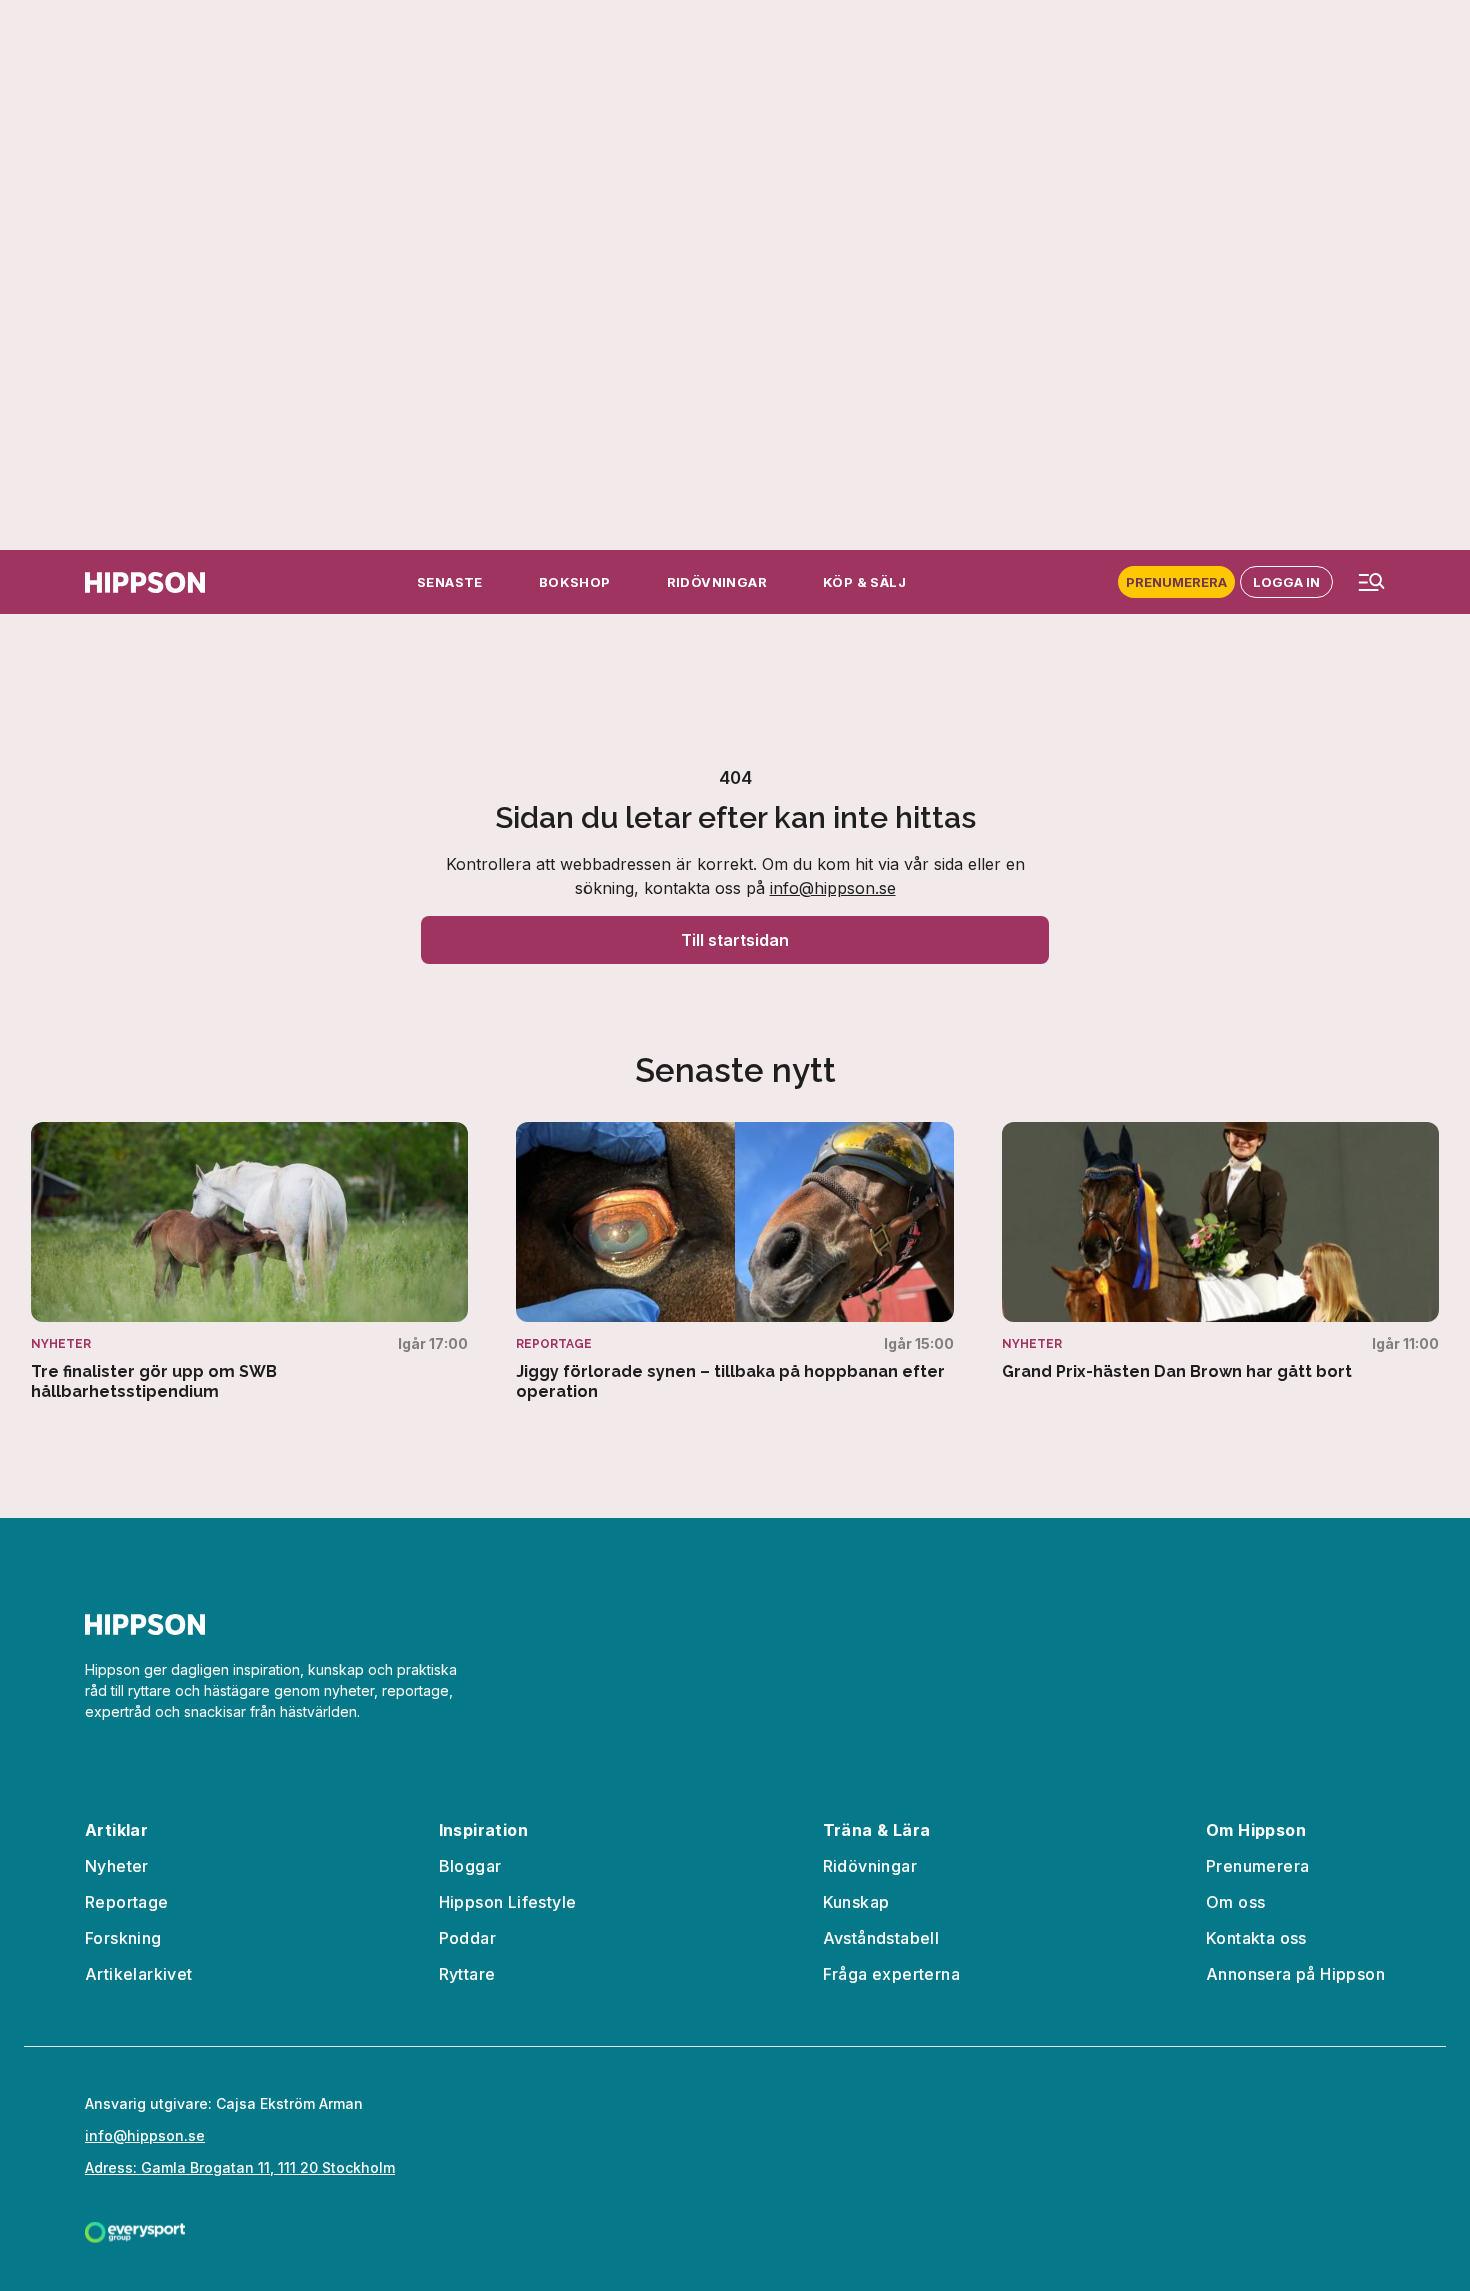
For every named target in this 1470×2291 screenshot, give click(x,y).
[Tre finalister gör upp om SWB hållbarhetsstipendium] (249, 1262)
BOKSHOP (575, 582)
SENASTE (450, 582)
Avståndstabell (881, 1938)
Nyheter (117, 1866)
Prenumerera (1176, 582)
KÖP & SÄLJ (864, 582)
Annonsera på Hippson (1295, 1974)
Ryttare (467, 1974)
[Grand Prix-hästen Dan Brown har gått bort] (1220, 1252)
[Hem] (145, 582)
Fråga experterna (891, 1974)
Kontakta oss (1256, 1938)
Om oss (1235, 1902)
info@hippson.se (833, 888)
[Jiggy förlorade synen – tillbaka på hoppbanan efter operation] (734, 1262)
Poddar (467, 1938)
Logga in (1286, 582)
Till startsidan (735, 940)
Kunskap (856, 1902)
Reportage (127, 1902)
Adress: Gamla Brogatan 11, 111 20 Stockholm (240, 2167)
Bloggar (470, 1866)
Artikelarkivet (139, 1974)
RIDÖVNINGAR (717, 582)
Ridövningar (870, 1866)
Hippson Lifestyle (508, 1902)
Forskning (123, 1938)
